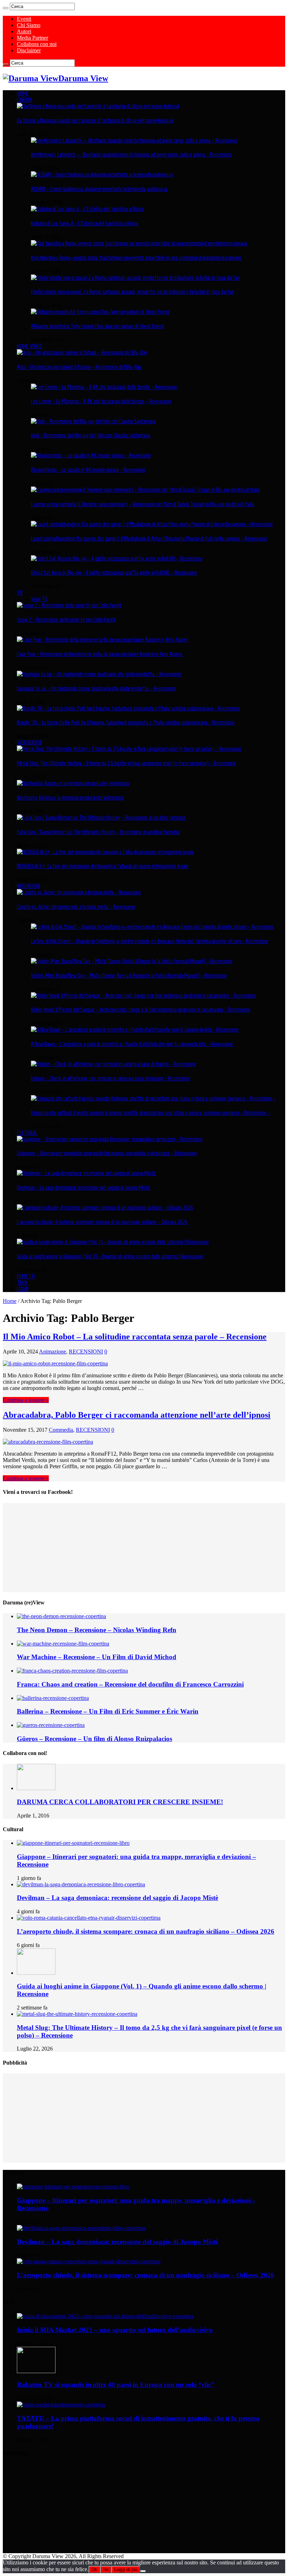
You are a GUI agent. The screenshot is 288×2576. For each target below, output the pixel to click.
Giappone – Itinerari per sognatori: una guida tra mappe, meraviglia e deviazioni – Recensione (107, 1153)
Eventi (24, 19)
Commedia (61, 1430)
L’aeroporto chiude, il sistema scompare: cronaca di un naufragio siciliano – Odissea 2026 (102, 1222)
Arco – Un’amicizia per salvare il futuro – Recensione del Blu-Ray (79, 367)
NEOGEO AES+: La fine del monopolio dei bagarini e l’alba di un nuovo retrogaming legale (103, 866)
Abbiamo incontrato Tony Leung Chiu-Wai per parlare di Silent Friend (97, 326)
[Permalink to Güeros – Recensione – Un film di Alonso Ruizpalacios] (51, 1725)
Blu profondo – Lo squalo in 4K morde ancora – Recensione (88, 470)
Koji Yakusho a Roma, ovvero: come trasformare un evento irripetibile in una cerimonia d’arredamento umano (136, 258)
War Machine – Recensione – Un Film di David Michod (97, 1657)
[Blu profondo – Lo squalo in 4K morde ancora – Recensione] (91, 455)
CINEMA (25, 100)
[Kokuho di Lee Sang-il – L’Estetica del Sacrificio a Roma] (87, 209)
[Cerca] (6, 8)
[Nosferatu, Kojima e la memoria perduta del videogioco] (73, 783)
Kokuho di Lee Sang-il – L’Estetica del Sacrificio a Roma (84, 223)
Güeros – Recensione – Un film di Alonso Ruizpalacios (94, 1739)
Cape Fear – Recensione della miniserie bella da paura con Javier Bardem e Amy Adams (100, 654)
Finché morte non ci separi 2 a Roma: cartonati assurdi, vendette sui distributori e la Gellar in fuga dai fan (133, 292)
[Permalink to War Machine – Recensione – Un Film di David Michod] (63, 1644)
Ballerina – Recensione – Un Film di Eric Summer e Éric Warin (108, 1711)
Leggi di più (126, 2570)
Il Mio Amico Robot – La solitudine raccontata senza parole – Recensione (135, 1337)
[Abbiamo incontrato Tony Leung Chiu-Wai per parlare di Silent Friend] (100, 312)
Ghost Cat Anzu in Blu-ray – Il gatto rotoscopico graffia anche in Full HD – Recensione (114, 572)
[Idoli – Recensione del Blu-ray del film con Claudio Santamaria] (93, 421)
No (106, 2570)
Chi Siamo (29, 25)
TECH (22, 1283)
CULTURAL (27, 1133)
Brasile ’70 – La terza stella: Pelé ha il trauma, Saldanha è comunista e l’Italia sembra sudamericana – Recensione (126, 722)
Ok (94, 2570)
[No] (143, 2571)
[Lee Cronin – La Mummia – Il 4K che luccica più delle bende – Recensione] (104, 387)
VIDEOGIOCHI (30, 742)
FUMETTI (26, 1276)
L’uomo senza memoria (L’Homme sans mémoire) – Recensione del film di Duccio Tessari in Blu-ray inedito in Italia (143, 504)
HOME (23, 93)
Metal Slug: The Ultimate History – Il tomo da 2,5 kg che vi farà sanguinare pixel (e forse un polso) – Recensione (126, 763)
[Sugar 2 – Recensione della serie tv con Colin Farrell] (69, 605)
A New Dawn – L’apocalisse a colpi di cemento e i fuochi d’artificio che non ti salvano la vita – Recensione (132, 1044)
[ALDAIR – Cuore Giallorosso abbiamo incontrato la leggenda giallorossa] (102, 174)
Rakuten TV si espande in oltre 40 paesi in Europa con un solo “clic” (116, 2385)
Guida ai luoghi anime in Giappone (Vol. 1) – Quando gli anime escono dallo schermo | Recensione (110, 1256)
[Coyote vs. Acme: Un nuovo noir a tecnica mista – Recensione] (79, 892)
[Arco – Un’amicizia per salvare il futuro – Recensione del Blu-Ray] (82, 352)
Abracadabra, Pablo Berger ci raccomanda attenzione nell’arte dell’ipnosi (137, 1415)
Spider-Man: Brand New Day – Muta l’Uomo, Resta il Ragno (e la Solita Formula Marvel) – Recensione (129, 975)
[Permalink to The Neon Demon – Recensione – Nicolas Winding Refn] (61, 1616)
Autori (24, 31)
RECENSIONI (28, 886)
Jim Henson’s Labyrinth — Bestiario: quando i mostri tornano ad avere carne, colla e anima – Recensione (132, 154)
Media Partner (32, 38)
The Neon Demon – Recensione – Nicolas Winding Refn (97, 1630)
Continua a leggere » (26, 1400)
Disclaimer (29, 50)
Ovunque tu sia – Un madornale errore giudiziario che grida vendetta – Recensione (96, 688)
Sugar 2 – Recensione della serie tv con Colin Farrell (66, 620)
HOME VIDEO (30, 346)
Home (10, 1301)
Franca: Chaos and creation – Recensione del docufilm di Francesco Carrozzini (130, 1684)
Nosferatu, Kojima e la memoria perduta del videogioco (70, 797)
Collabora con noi (37, 44)
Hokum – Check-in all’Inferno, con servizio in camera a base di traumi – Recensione (111, 1078)
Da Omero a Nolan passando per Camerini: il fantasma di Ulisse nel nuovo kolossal (95, 120)
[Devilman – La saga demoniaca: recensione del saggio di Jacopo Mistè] (86, 1173)
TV (20, 592)
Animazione (53, 1352)
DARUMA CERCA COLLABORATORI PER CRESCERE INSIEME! (120, 1802)
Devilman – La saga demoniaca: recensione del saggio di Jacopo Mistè (84, 1187)
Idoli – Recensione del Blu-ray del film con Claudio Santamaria (91, 435)
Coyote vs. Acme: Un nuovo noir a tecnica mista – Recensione (76, 907)
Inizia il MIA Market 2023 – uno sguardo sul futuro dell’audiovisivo (115, 2330)
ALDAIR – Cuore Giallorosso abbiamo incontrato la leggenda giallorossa (99, 189)
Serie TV (39, 599)
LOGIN (23, 1289)
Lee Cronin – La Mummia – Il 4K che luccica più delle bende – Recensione (101, 401)
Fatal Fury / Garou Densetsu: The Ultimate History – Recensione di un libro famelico (99, 832)
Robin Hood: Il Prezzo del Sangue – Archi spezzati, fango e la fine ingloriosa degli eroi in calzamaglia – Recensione (141, 1009)
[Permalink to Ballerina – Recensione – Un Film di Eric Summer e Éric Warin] (53, 1698)
